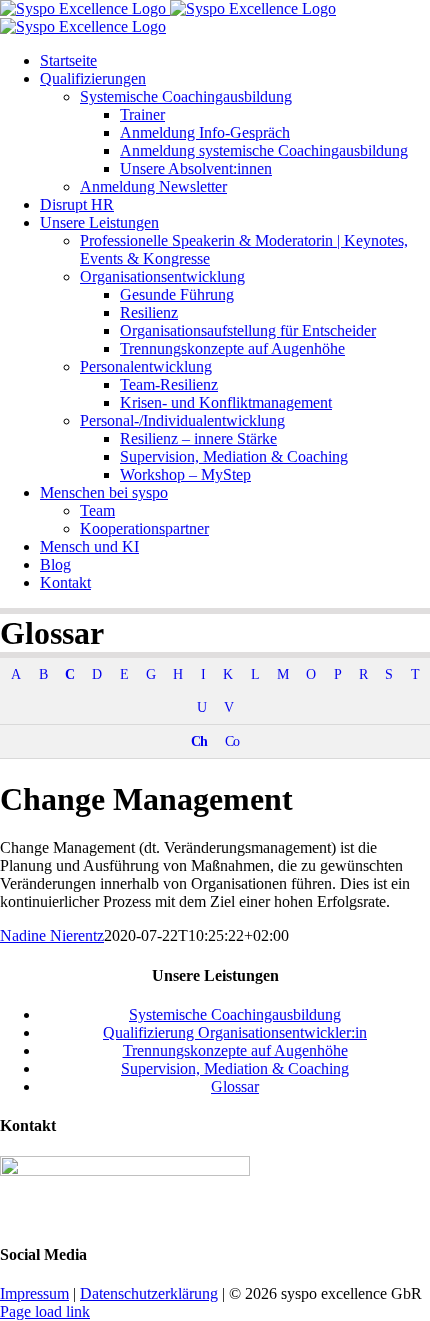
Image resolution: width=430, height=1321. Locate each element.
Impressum (34, 1293)
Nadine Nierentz (52, 935)
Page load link (45, 1311)
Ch (199, 741)
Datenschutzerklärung (149, 1293)
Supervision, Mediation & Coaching (235, 1068)
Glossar (235, 1086)
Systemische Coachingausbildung (235, 1014)
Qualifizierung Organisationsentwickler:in (235, 1032)
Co (232, 741)
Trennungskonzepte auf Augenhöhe (235, 1050)
